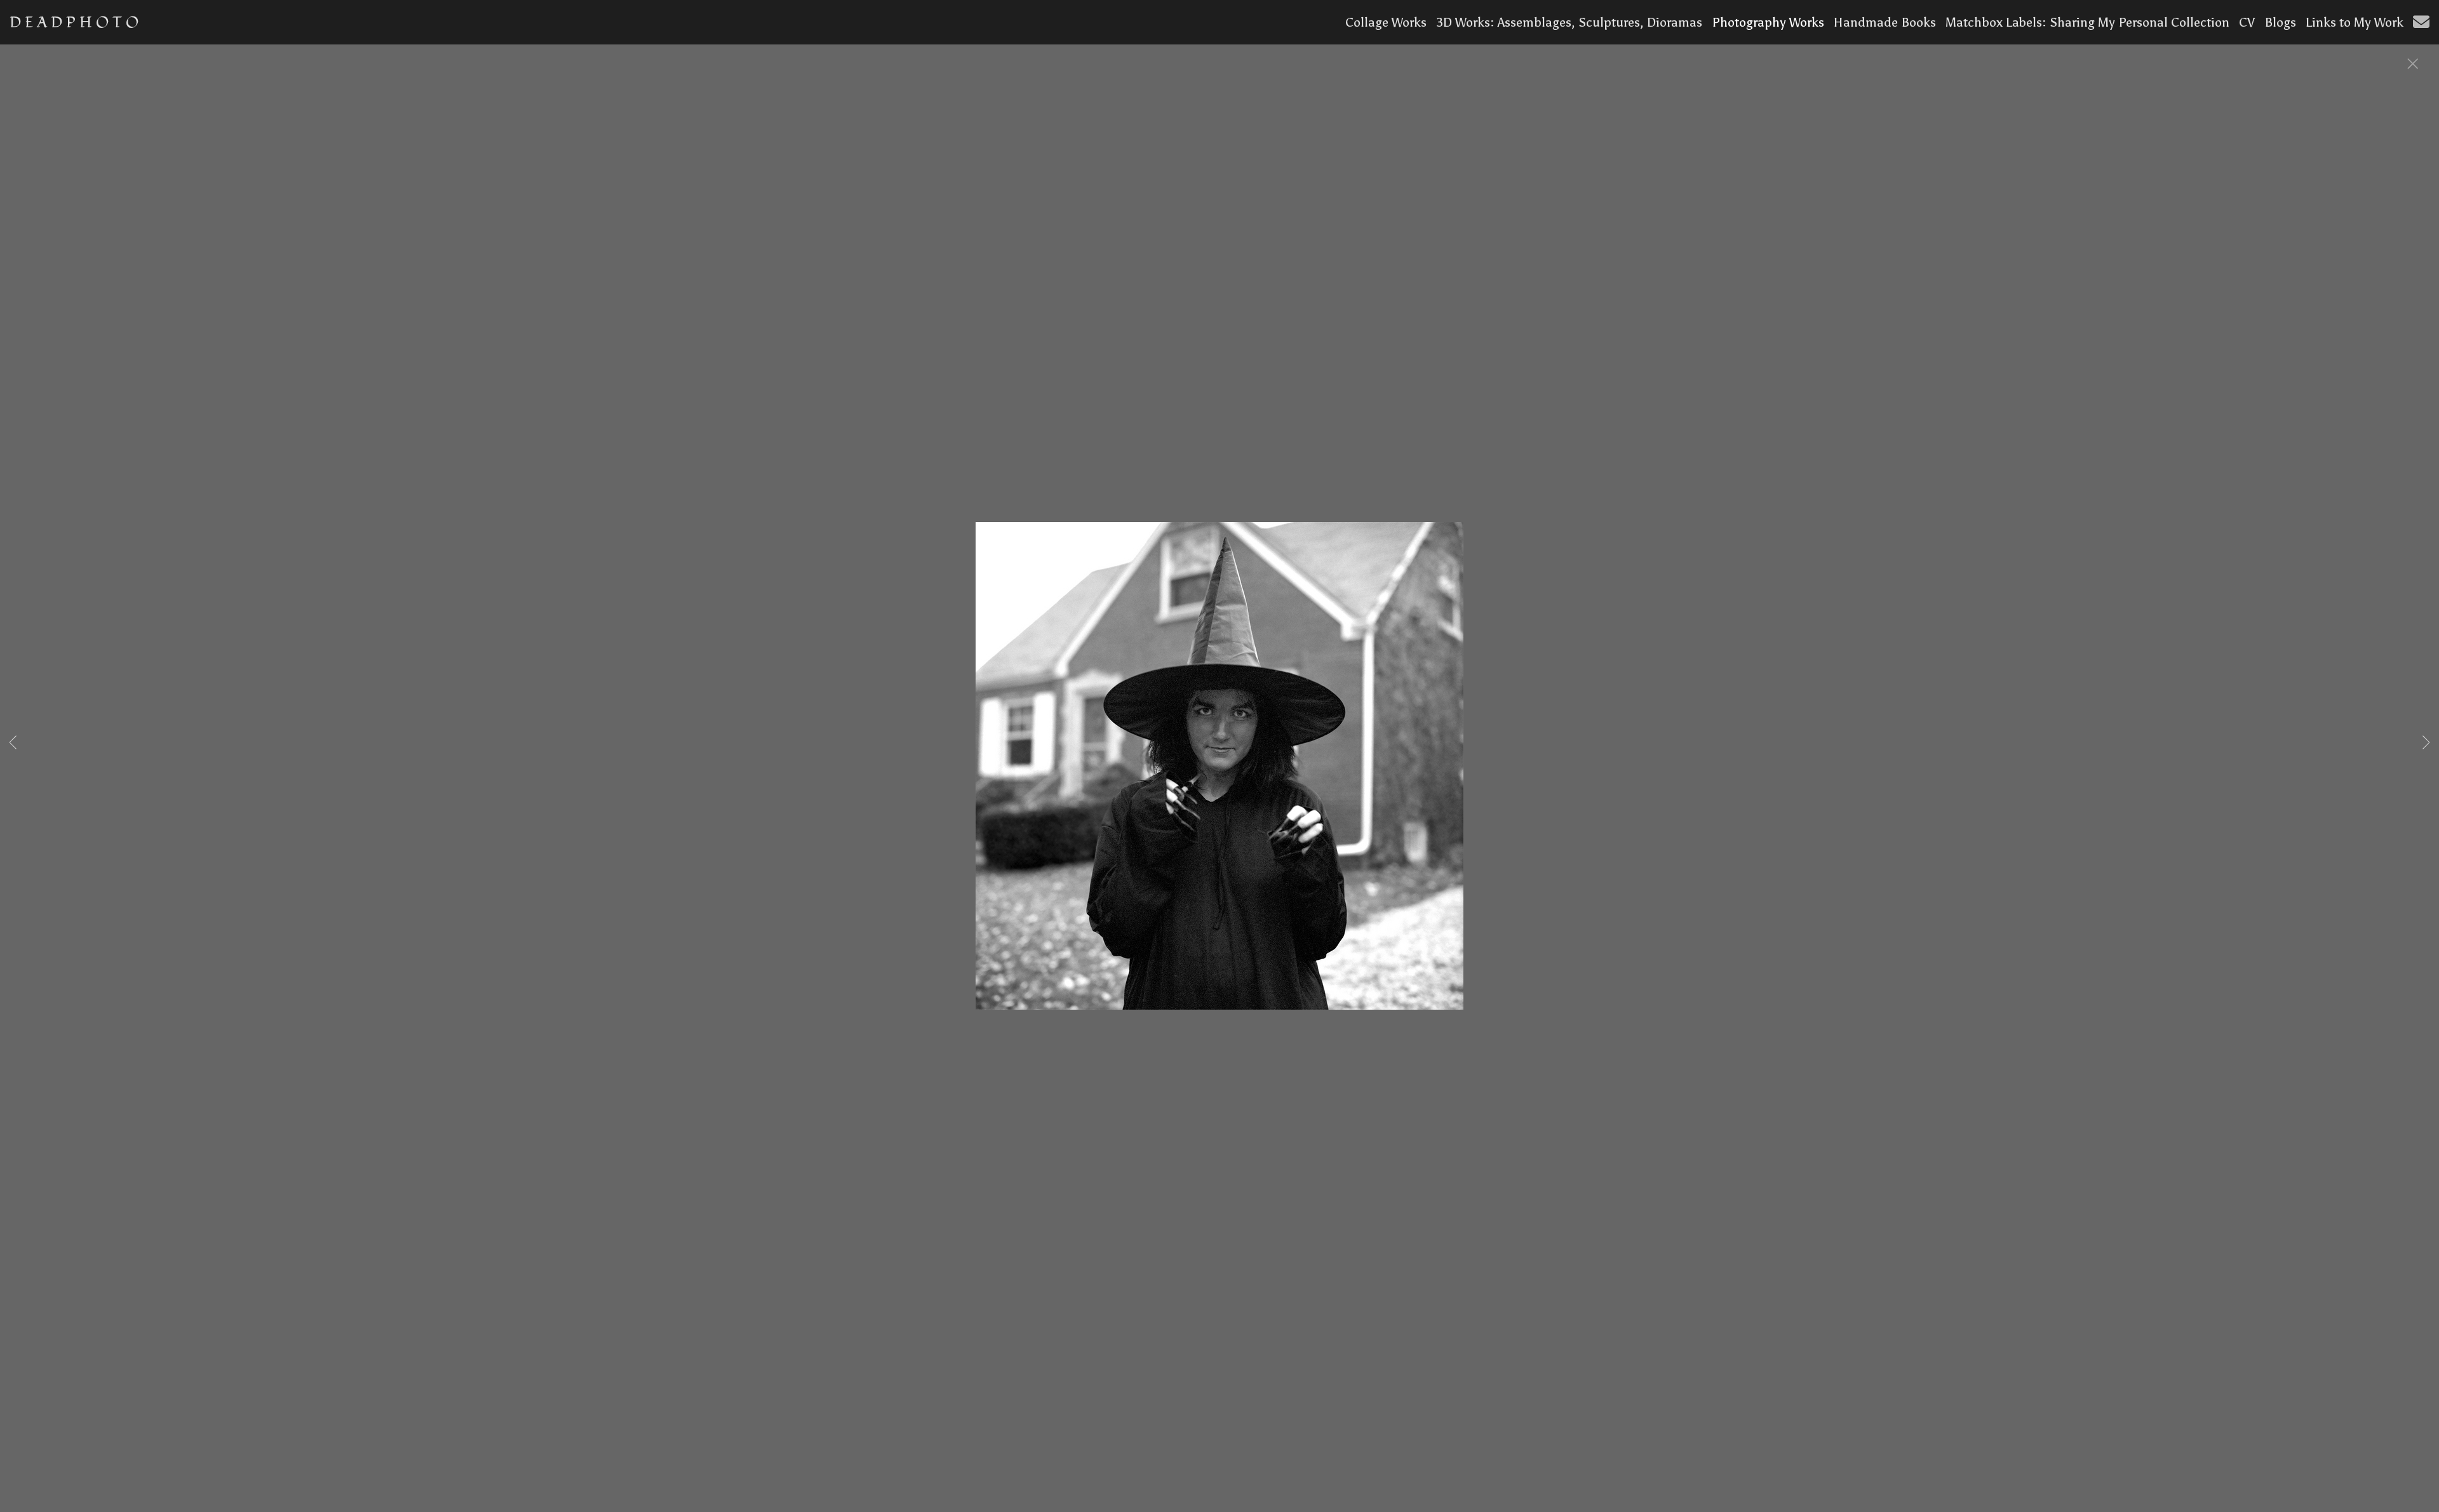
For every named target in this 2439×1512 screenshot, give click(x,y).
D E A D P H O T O (74, 23)
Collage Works (1386, 22)
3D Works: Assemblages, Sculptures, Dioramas (1569, 22)
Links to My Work (2355, 22)
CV (2247, 22)
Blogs (2280, 22)
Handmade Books (1885, 22)
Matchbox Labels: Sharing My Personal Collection (2087, 22)
